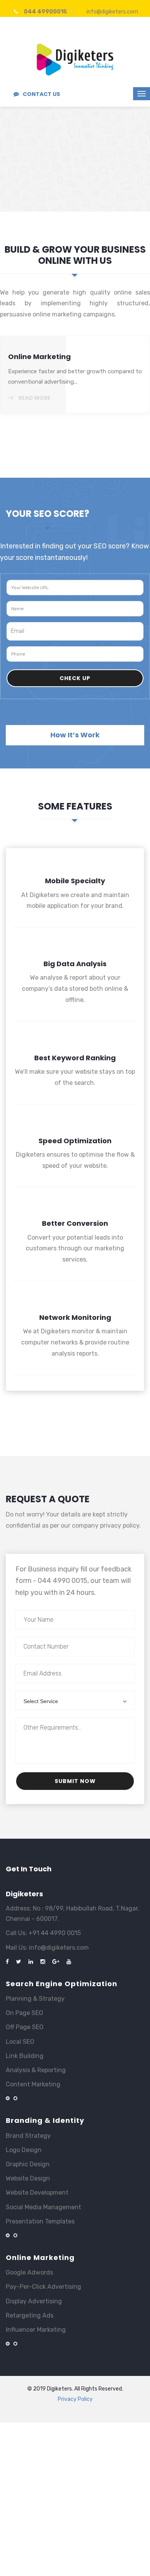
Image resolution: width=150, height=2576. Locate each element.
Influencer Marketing (46, 357)
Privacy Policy (75, 2399)
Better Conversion (75, 1257)
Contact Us (41, 94)
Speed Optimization (75, 1169)
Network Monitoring (75, 1352)
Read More (27, 183)
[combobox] (75, 1700)
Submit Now (75, 1781)
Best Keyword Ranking (75, 1086)
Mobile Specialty (75, 910)
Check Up (75, 678)
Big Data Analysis (75, 998)
